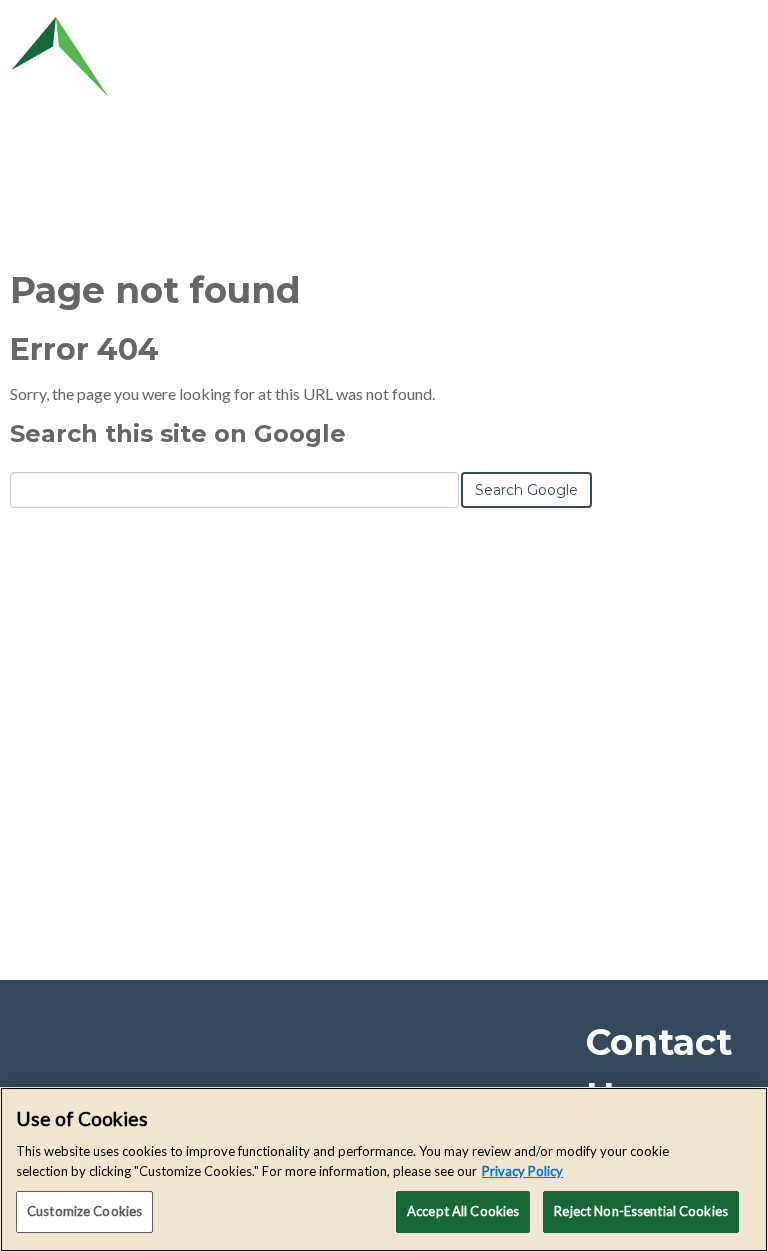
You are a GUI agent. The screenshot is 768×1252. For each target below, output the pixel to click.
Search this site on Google (178, 433)
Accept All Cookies (463, 1211)
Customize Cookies (84, 1211)
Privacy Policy (522, 1171)
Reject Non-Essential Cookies (641, 1211)
